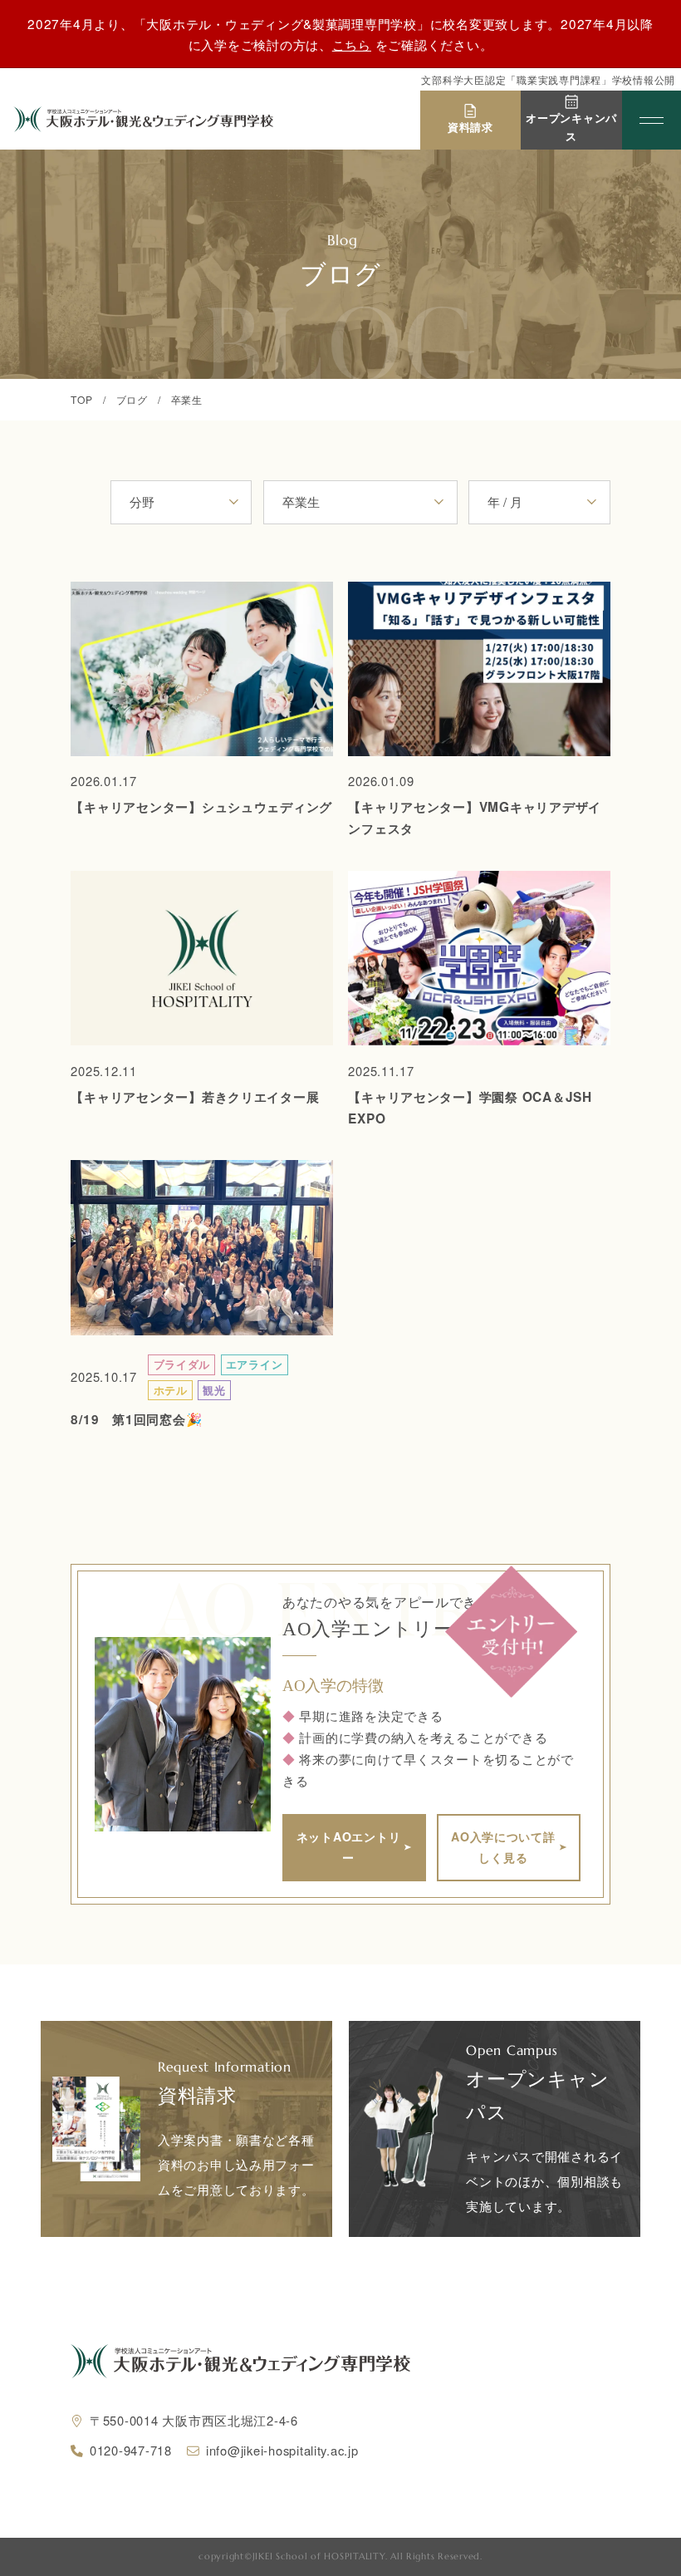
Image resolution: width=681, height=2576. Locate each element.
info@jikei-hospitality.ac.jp (282, 2450)
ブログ (132, 399)
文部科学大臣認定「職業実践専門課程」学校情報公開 (548, 80)
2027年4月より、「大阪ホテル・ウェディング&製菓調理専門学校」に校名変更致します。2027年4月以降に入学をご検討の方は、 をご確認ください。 (340, 34)
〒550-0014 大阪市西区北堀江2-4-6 (194, 2420)
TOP (81, 399)
